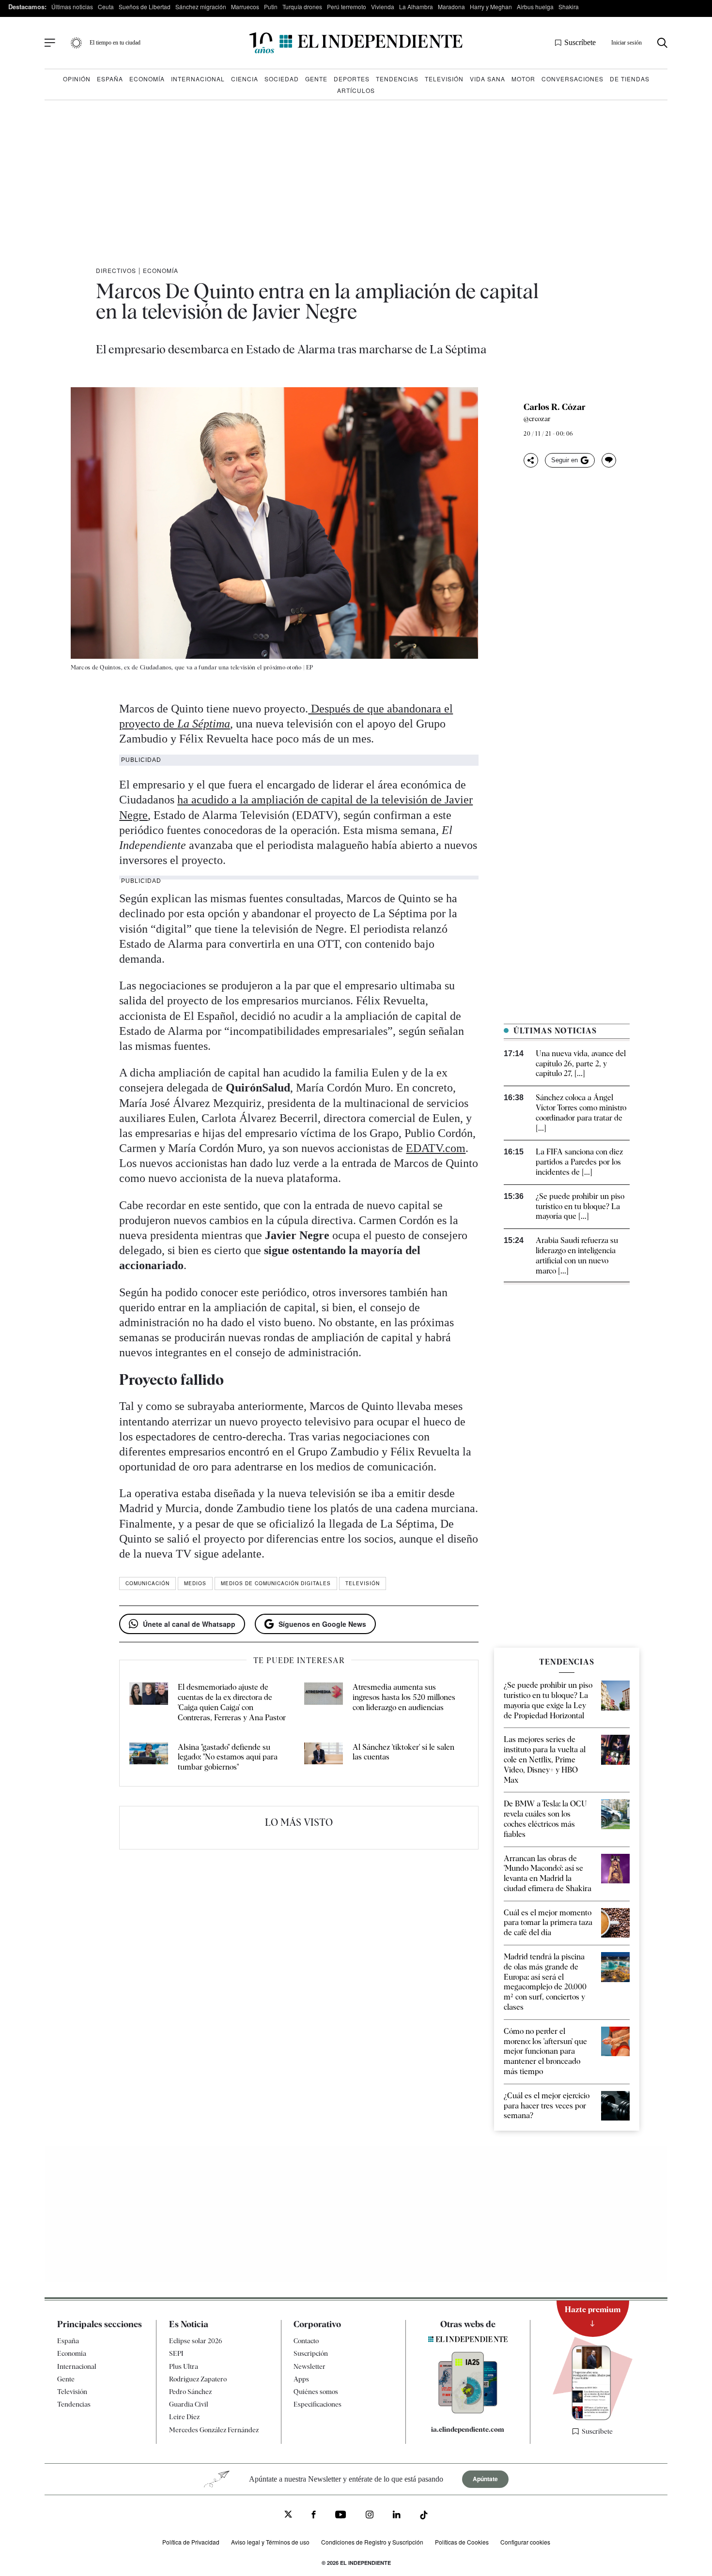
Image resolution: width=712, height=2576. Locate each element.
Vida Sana (488, 79)
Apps (301, 2379)
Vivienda (383, 7)
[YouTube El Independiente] (341, 2516)
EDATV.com (436, 1148)
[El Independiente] (356, 43)
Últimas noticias (72, 7)
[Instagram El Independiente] (370, 2516)
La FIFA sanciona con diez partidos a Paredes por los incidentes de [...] (579, 1162)
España (110, 79)
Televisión (444, 79)
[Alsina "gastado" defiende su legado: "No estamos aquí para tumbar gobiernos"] (149, 1758)
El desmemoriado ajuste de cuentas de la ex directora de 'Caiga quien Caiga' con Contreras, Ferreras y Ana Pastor (232, 1702)
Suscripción (311, 2353)
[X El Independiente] (288, 2515)
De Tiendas (630, 79)
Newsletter (310, 2366)
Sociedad (282, 79)
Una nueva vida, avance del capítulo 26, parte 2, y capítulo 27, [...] (581, 1064)
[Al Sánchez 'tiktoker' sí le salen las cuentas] (324, 1758)
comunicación (147, 1583)
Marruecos (245, 7)
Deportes (352, 79)
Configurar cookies (525, 2542)
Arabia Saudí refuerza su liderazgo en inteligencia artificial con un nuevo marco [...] (577, 1255)
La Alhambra (416, 7)
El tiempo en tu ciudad (115, 43)
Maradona (451, 7)
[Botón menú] (50, 43)
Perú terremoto (347, 7)
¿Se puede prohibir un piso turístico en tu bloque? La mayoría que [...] (580, 1206)
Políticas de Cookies (462, 2542)
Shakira (569, 7)
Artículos (356, 90)
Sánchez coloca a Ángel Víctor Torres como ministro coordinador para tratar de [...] (581, 1113)
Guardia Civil (189, 2404)
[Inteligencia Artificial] (468, 2411)
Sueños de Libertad (145, 7)
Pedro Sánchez (190, 2392)
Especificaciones (317, 2404)
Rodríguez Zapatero (198, 2379)
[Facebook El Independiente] (314, 2516)
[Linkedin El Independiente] (397, 2516)
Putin (271, 7)
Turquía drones (302, 7)
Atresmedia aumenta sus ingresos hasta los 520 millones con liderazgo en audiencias (404, 1697)
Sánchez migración (201, 7)
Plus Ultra (184, 2366)
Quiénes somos (316, 2392)
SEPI (176, 2353)
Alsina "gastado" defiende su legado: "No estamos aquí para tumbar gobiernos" (228, 1757)
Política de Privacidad (191, 2542)
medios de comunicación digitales (276, 1583)
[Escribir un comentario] (609, 460)
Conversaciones (573, 79)
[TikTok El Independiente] (424, 2517)
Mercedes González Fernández (214, 2430)
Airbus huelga (535, 7)
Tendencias (397, 79)
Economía (147, 79)
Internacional (198, 79)
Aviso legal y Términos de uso (270, 2542)
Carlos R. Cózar (555, 407)
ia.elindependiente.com (468, 2429)
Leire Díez (184, 2417)
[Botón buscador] (662, 43)
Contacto (306, 2341)
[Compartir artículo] (531, 460)
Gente (316, 79)
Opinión (77, 79)
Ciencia (245, 79)
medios (195, 1583)
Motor (523, 79)
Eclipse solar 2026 (196, 2341)
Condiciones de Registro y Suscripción (372, 2542)
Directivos (116, 270)
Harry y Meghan (491, 7)
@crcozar (537, 419)
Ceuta (106, 7)
